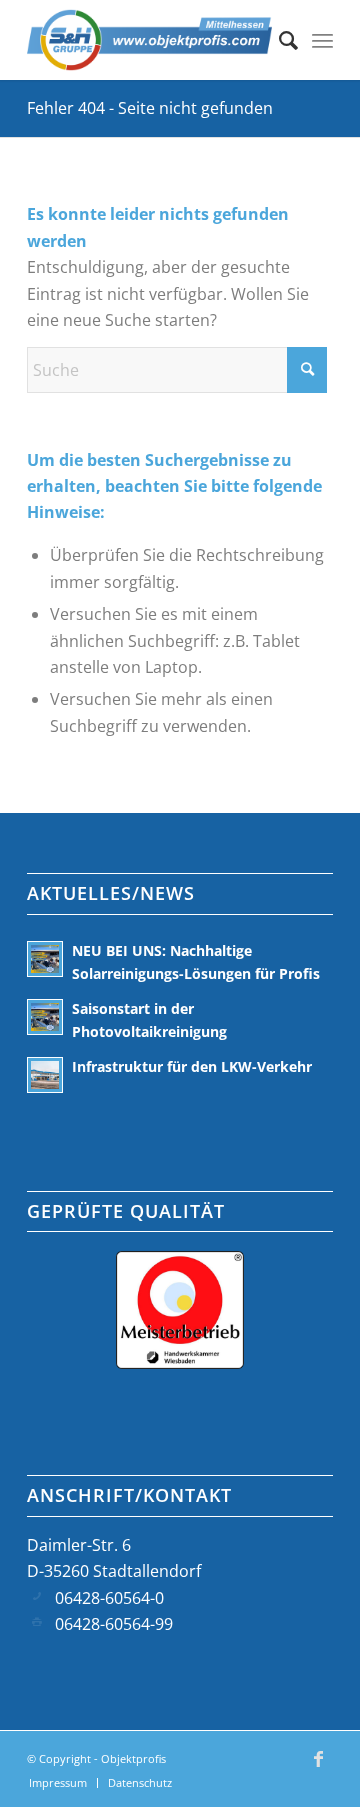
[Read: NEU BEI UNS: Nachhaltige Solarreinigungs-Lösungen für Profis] (45, 959)
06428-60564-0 (109, 1598)
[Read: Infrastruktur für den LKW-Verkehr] (45, 1075)
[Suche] (278, 40)
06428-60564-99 (114, 1624)
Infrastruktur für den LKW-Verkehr (192, 1066)
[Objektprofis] (149, 40)
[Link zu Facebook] (318, 1768)
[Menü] (322, 40)
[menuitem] (278, 40)
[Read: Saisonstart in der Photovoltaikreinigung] (45, 1017)
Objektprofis (133, 1758)
